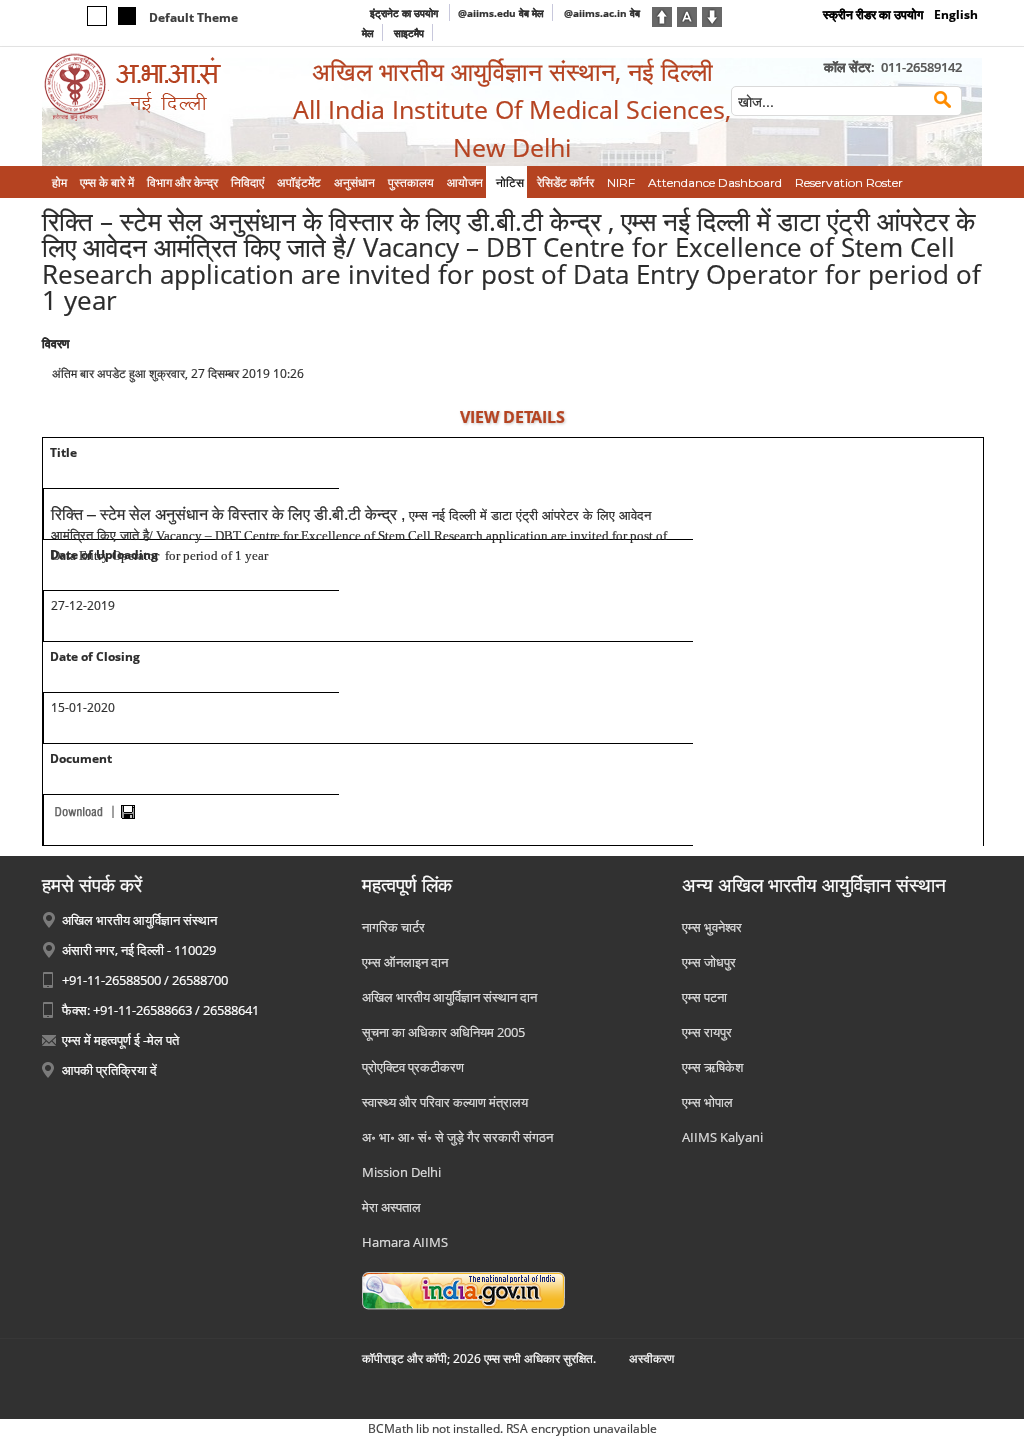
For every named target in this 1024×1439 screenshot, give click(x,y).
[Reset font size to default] (687, 15)
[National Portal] (463, 1289)
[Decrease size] (712, 15)
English (956, 14)
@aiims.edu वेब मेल (501, 13)
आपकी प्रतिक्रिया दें (109, 1070)
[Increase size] (662, 15)
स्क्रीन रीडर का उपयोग (873, 14)
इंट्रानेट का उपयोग (405, 13)
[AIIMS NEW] (152, 87)
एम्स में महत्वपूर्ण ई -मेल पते (120, 1040)
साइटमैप (409, 33)
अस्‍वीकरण (651, 1358)
